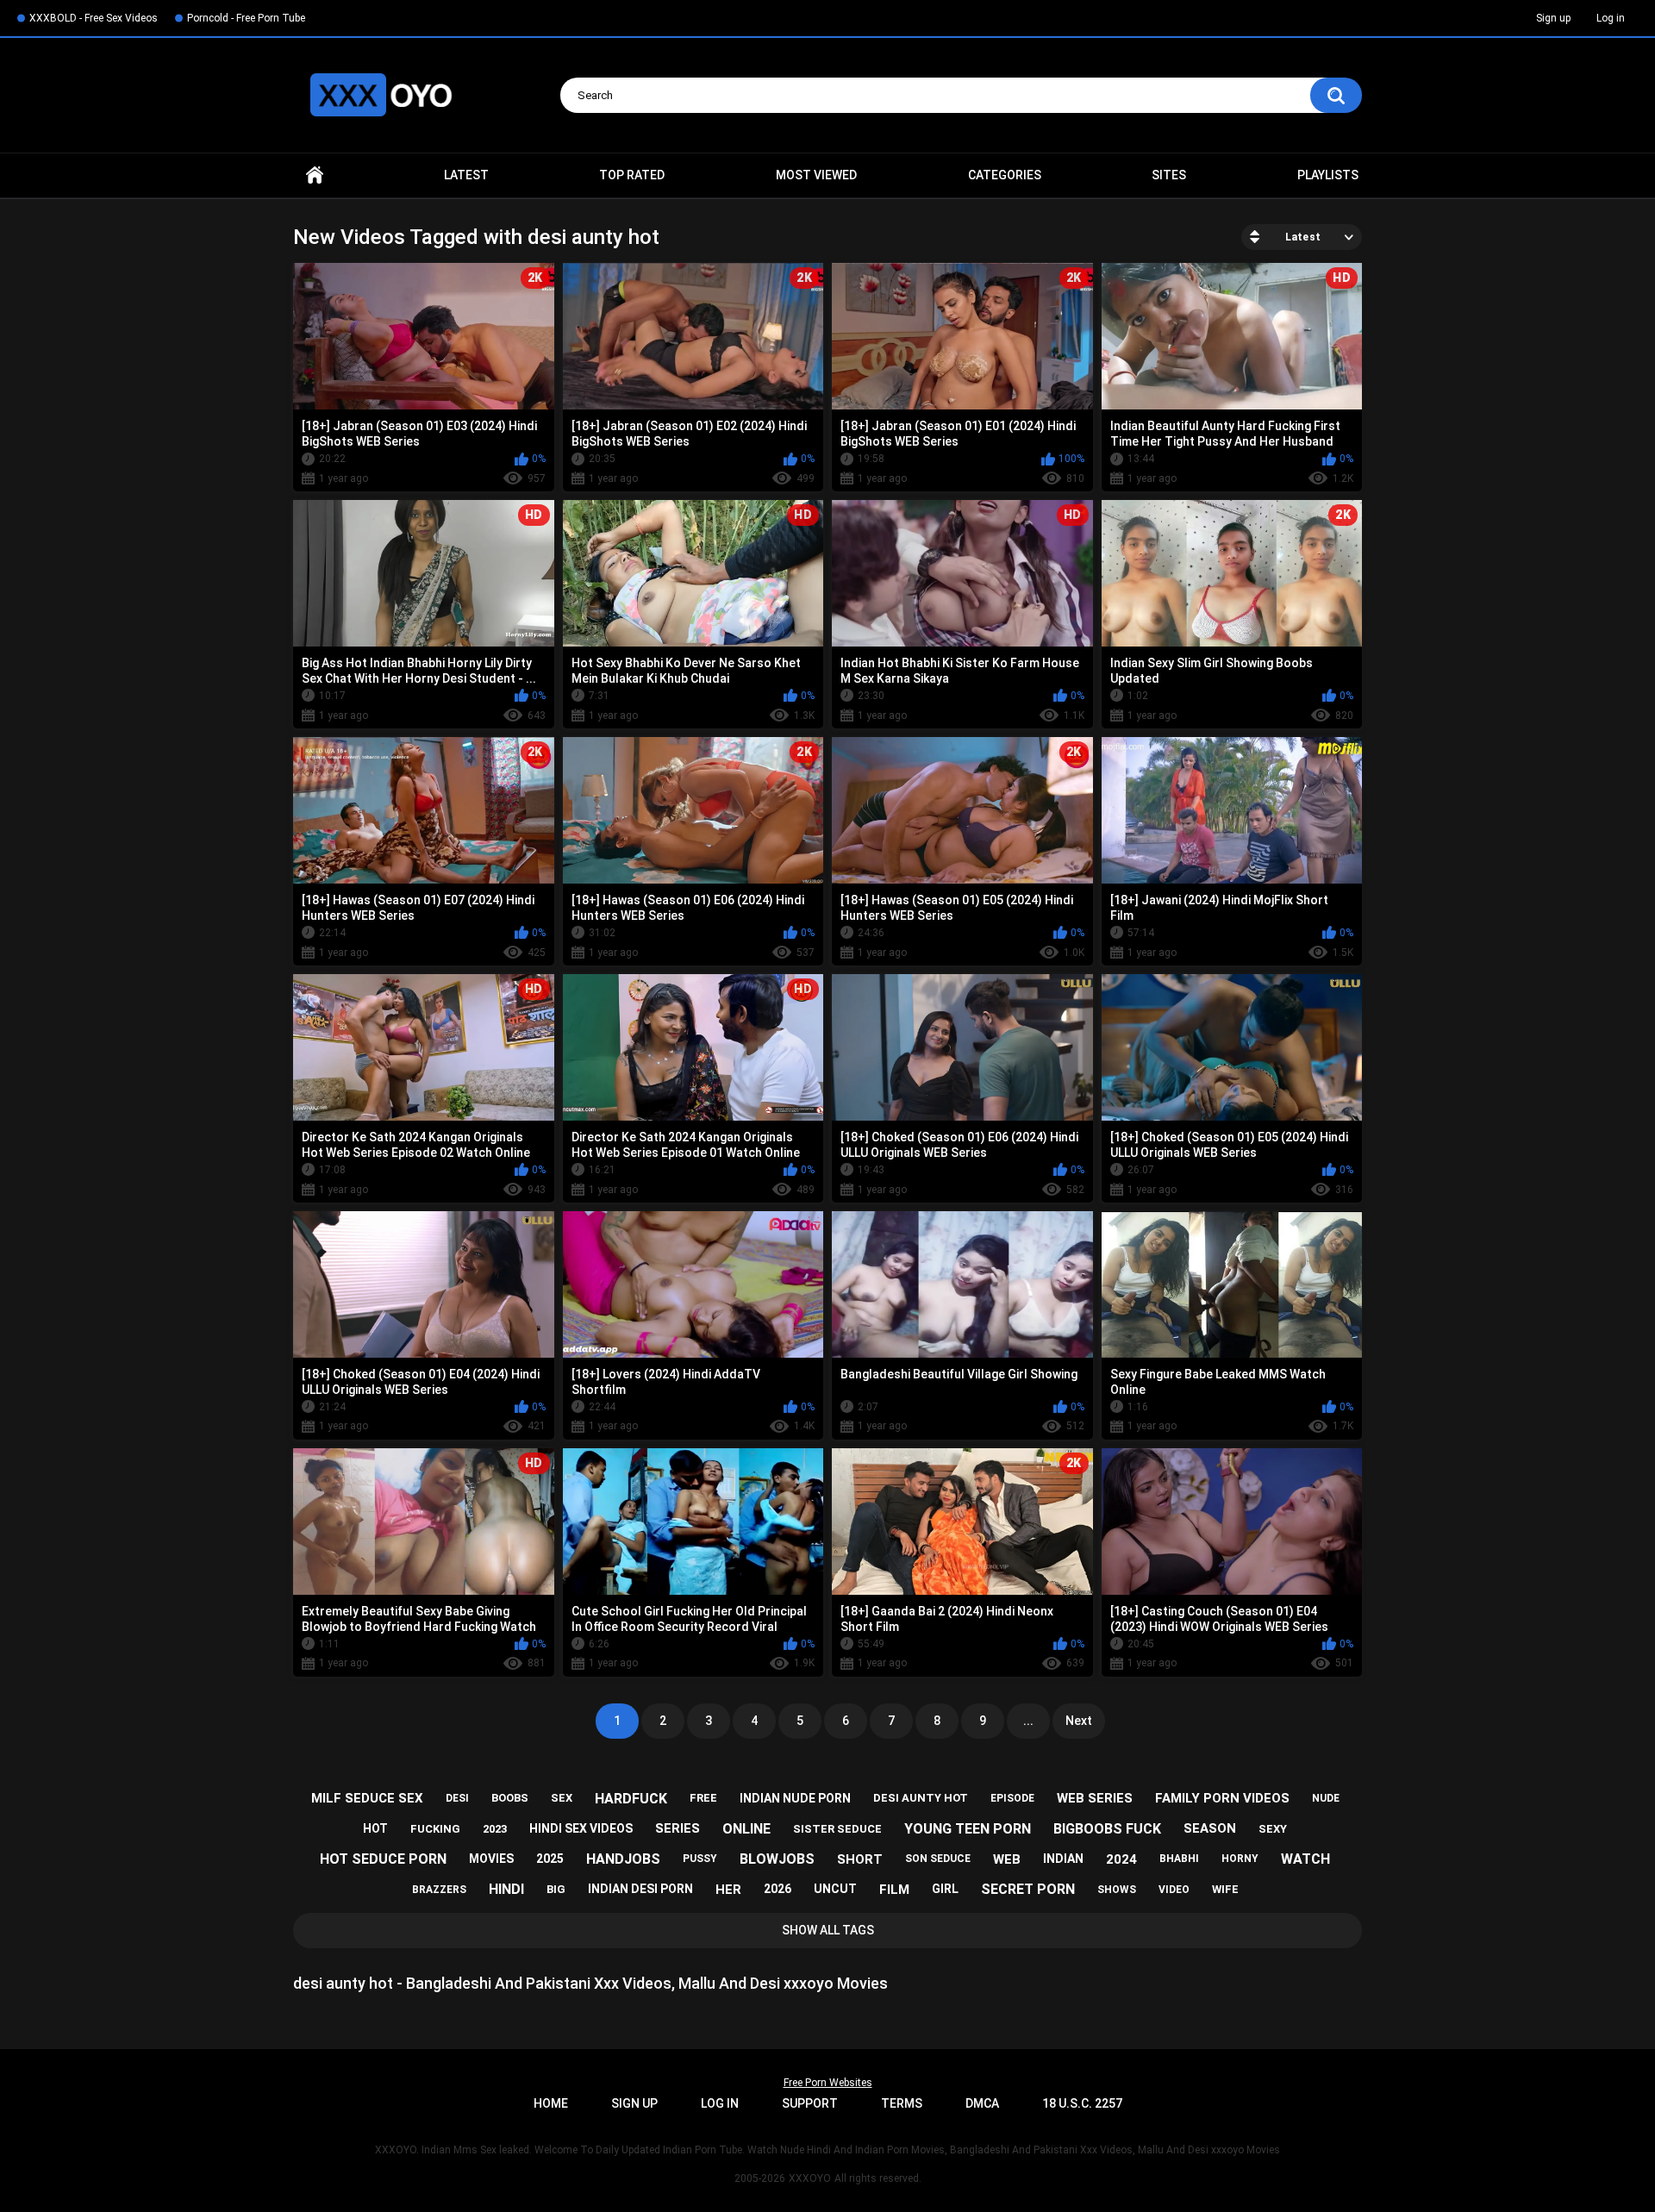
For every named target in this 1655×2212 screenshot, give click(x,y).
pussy (700, 1859)
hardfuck (631, 1799)
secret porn (1028, 1889)
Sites (1169, 175)
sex (562, 1798)
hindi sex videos (581, 1828)
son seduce (938, 1859)
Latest (466, 175)
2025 (550, 1859)
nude (1326, 1798)
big (556, 1889)
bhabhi (1179, 1859)
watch (1305, 1859)
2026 (778, 1889)
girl (945, 1889)
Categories (1005, 175)
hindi (506, 1889)
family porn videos (1222, 1798)
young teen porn (968, 1829)
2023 (495, 1829)
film (894, 1890)
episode (1012, 1798)
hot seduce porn (383, 1859)
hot (375, 1828)
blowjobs (777, 1859)
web (1007, 1859)
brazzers (439, 1890)
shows (1117, 1890)
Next (1079, 1721)
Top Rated (632, 175)
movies (491, 1859)
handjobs (623, 1859)
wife (1225, 1889)
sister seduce (837, 1829)
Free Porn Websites (828, 2083)
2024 (1121, 1859)
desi (457, 1798)
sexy (1273, 1829)
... (1028, 1721)
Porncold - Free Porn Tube (246, 18)
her (728, 1890)
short (860, 1859)
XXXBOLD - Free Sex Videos (94, 18)
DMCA (982, 2103)
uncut (835, 1889)
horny (1240, 1859)
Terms (902, 2103)
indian (1063, 1859)
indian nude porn (795, 1798)
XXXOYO (810, 2178)
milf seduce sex (367, 1798)
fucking (435, 1829)
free (703, 1798)
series (678, 1828)
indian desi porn (640, 1889)
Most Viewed (816, 175)
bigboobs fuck (1107, 1829)
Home (315, 175)
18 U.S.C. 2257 (1082, 2103)
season (1210, 1828)
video (1174, 1890)
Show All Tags (828, 1930)
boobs (510, 1798)
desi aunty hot (921, 1798)
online (746, 1829)
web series (1095, 1798)
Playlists (1328, 175)
